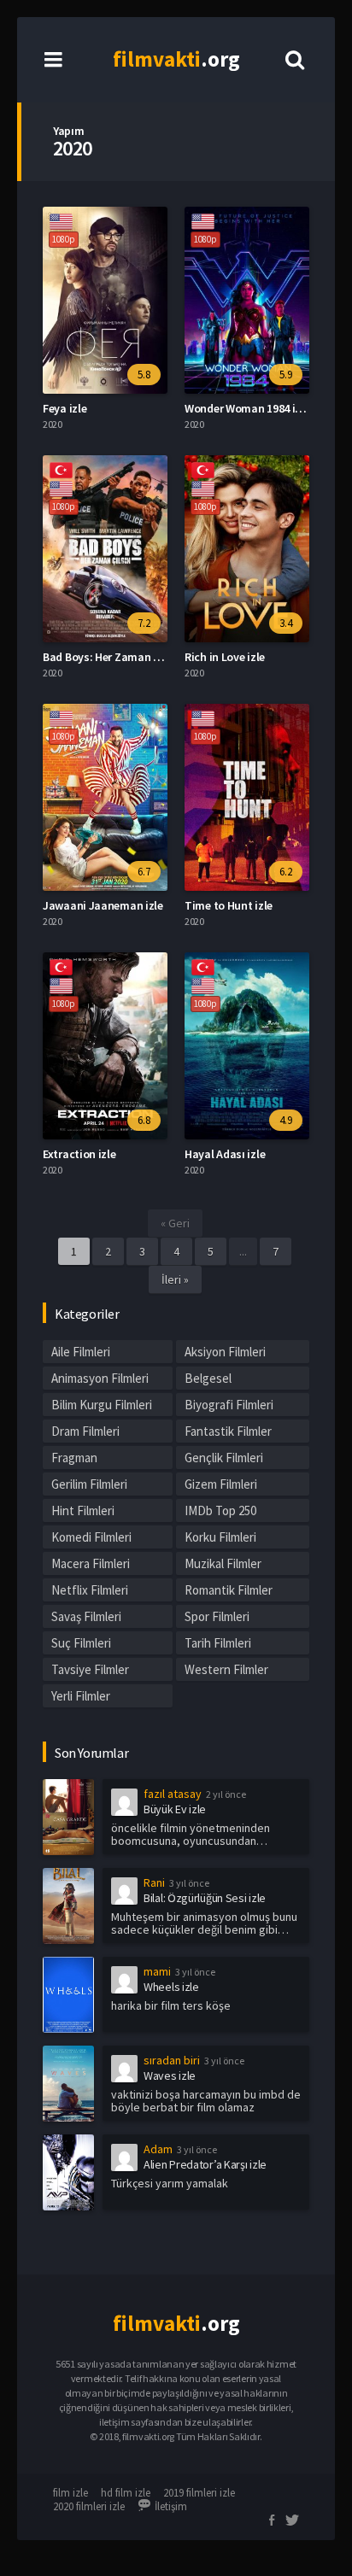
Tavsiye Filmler (90, 1669)
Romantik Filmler (229, 1590)
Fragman (74, 1458)
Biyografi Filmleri (229, 1405)
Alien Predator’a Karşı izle (205, 2164)
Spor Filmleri (217, 1616)
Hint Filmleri (83, 1510)
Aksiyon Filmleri (225, 1352)
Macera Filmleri (91, 1563)
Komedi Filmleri (91, 1537)
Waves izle (170, 2075)
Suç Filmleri (81, 1643)
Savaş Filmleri (86, 1616)
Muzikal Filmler (223, 1563)
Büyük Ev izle (175, 1809)
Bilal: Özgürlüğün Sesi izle (205, 1898)
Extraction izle (79, 1154)
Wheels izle (171, 1987)
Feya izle (65, 408)
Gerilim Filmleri (89, 1484)
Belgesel (208, 1378)
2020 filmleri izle (89, 2506)
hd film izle (126, 2493)
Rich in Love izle (225, 657)
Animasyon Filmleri (100, 1378)
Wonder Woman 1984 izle (247, 408)
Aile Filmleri (81, 1352)
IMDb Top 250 (220, 1510)
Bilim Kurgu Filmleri (102, 1405)
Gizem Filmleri (221, 1484)
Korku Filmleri (220, 1537)
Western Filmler (226, 1669)
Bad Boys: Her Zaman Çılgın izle (123, 657)
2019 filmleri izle (199, 2493)
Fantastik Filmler (228, 1431)
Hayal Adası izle (225, 1154)
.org (176, 59)
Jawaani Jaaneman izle (103, 905)
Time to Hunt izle (229, 905)
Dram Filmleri (85, 1431)
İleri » (175, 1279)
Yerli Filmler (81, 1696)
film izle (70, 2493)
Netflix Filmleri (90, 1590)
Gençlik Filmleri (224, 1458)
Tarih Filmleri (218, 1643)
